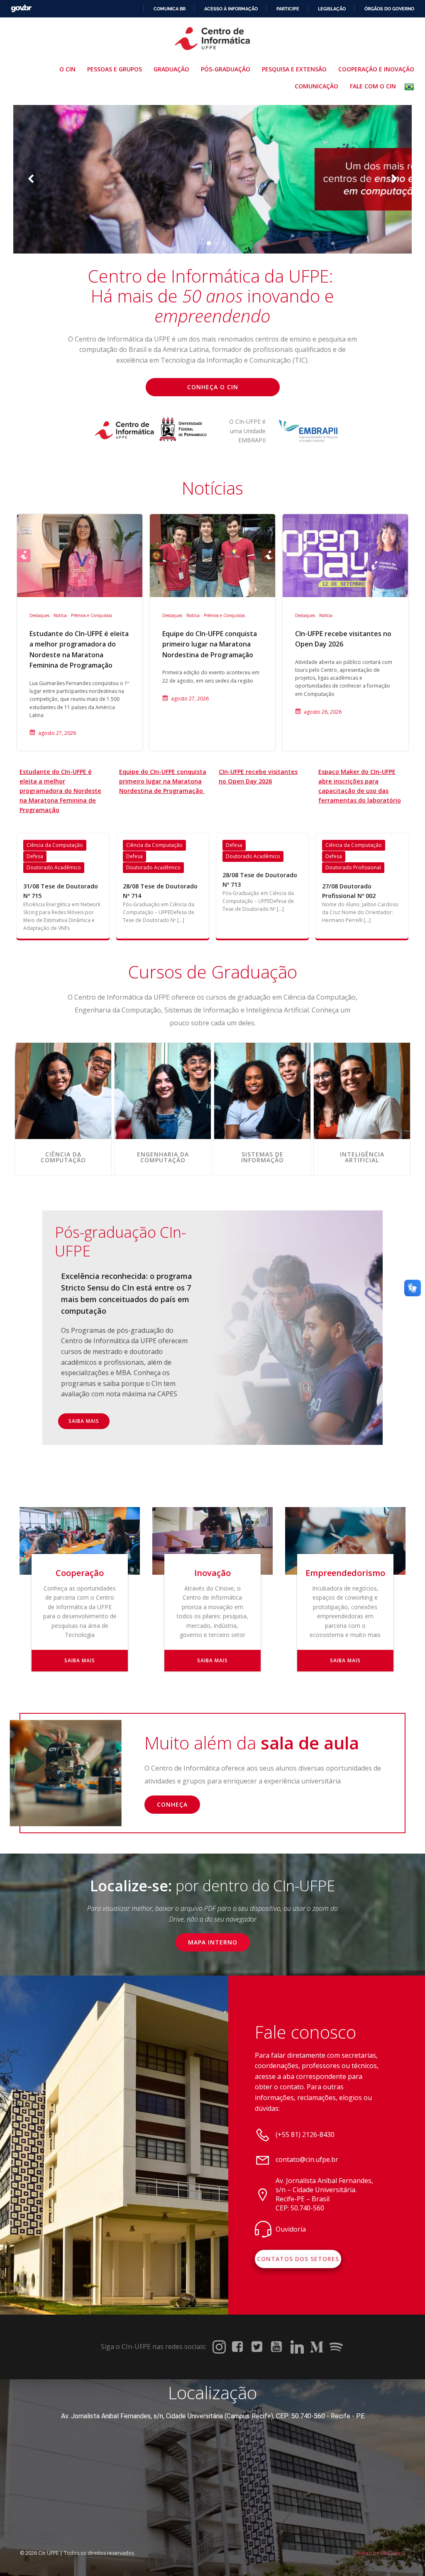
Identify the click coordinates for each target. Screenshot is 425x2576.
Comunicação (316, 86)
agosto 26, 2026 (323, 712)
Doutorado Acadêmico (54, 867)
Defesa (35, 856)
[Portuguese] (411, 87)
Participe (288, 9)
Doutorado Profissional (353, 867)
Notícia (60, 615)
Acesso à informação (231, 9)
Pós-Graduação (226, 69)
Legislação (332, 9)
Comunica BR (170, 9)
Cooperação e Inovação (376, 69)
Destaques (39, 615)
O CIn (67, 69)
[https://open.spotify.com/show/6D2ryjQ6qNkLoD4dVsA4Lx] (336, 2347)
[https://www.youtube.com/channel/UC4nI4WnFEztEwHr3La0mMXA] (278, 2347)
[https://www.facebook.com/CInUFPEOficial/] (239, 2347)
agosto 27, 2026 (57, 733)
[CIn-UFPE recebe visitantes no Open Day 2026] (345, 555)
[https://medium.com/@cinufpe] (317, 2347)
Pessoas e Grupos (115, 69)
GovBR (21, 9)
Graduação (171, 69)
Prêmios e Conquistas (92, 615)
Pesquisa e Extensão (294, 69)
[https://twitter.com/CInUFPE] (258, 2347)
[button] (201, 243)
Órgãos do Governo (389, 9)
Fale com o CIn (373, 86)
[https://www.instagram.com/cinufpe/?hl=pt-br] (219, 2347)
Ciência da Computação (55, 845)
